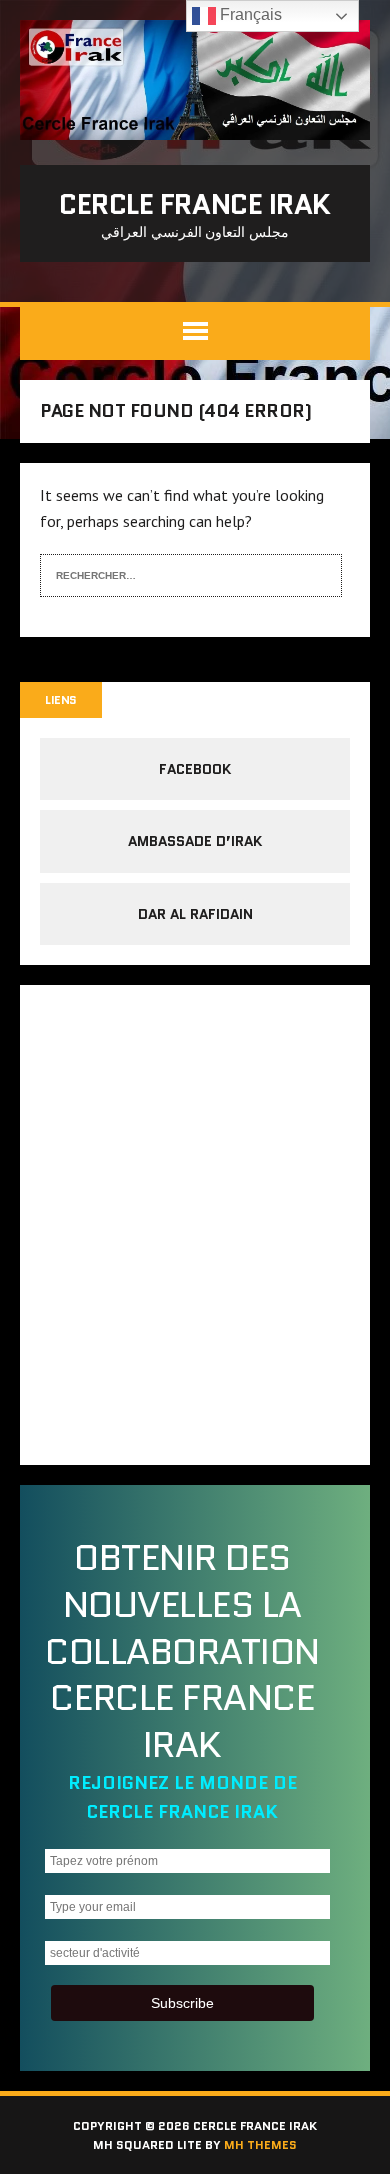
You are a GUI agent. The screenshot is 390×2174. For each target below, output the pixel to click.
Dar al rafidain (195, 914)
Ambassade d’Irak (195, 841)
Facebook (195, 769)
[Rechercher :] (176, 573)
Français (249, 14)
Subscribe (182, 2003)
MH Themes (260, 2144)
